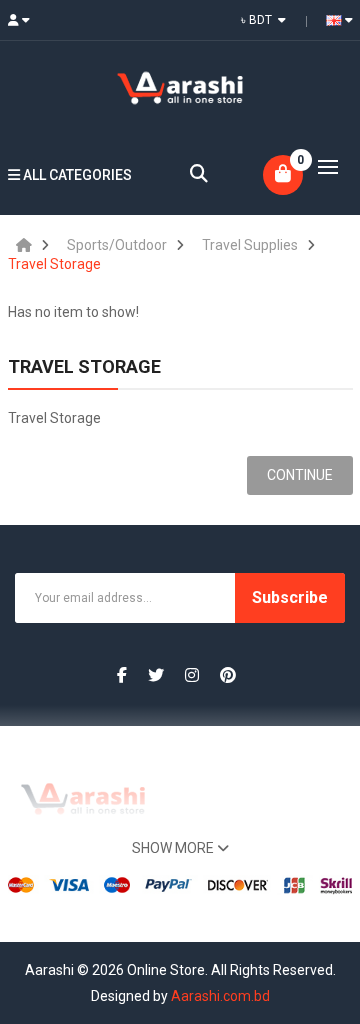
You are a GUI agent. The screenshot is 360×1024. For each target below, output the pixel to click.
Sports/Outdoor (117, 245)
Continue (300, 475)
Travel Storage (54, 264)
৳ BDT (259, 20)
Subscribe (290, 597)
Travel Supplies (250, 245)
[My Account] (24, 20)
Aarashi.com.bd (220, 996)
